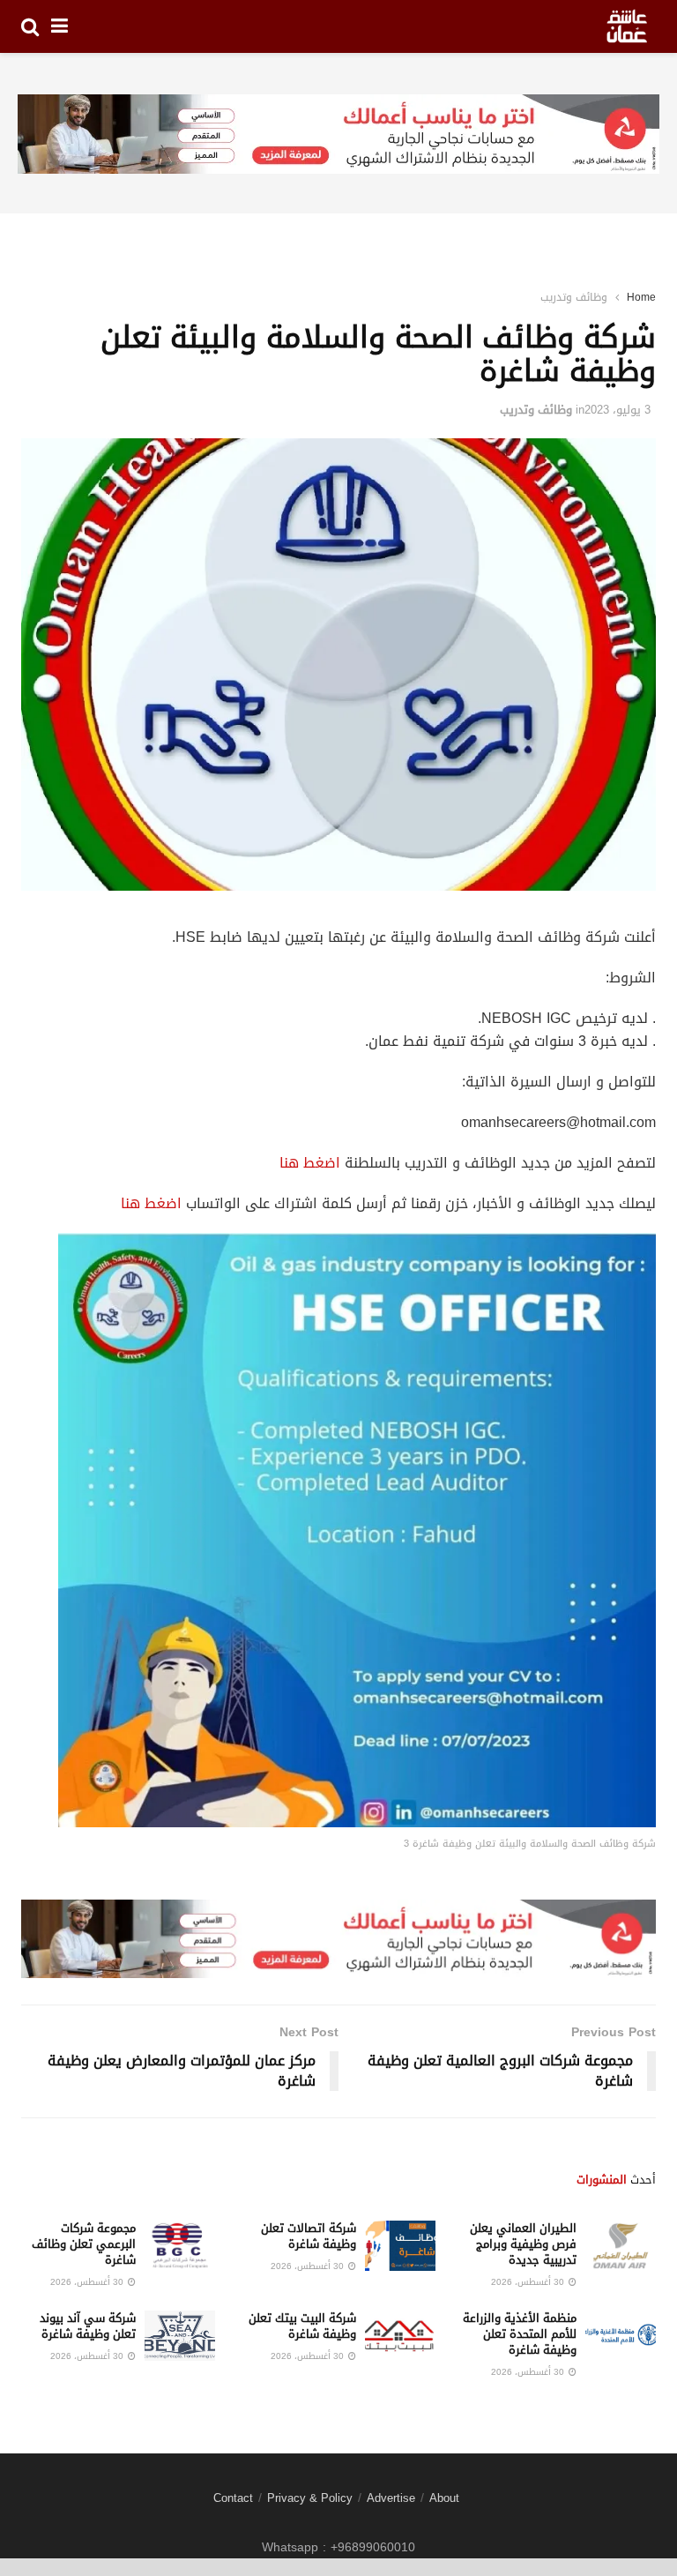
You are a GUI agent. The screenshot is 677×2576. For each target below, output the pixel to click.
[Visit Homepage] (627, 26)
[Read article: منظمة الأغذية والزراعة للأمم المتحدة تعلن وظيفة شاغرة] (621, 2336)
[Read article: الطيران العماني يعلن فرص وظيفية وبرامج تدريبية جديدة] (621, 2246)
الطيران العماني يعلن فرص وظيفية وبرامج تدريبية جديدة (523, 2244)
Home (641, 297)
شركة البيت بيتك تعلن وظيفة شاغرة (302, 2326)
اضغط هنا (310, 1163)
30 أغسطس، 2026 (529, 2282)
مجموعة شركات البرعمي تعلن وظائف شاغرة (84, 2244)
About (444, 2498)
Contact (233, 2498)
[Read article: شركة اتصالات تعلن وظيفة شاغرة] (400, 2246)
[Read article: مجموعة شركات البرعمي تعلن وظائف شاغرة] (180, 2246)
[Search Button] (30, 26)
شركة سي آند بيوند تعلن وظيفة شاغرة (88, 2326)
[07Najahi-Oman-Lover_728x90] (338, 135)
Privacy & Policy (310, 2498)
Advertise (391, 2498)
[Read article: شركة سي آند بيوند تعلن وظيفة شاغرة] (180, 2336)
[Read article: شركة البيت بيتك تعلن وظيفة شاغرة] (400, 2336)
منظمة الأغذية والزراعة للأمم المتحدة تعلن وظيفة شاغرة (520, 2334)
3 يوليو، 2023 (617, 410)
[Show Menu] (60, 26)
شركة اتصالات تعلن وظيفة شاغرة (309, 2236)
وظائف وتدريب (574, 297)
